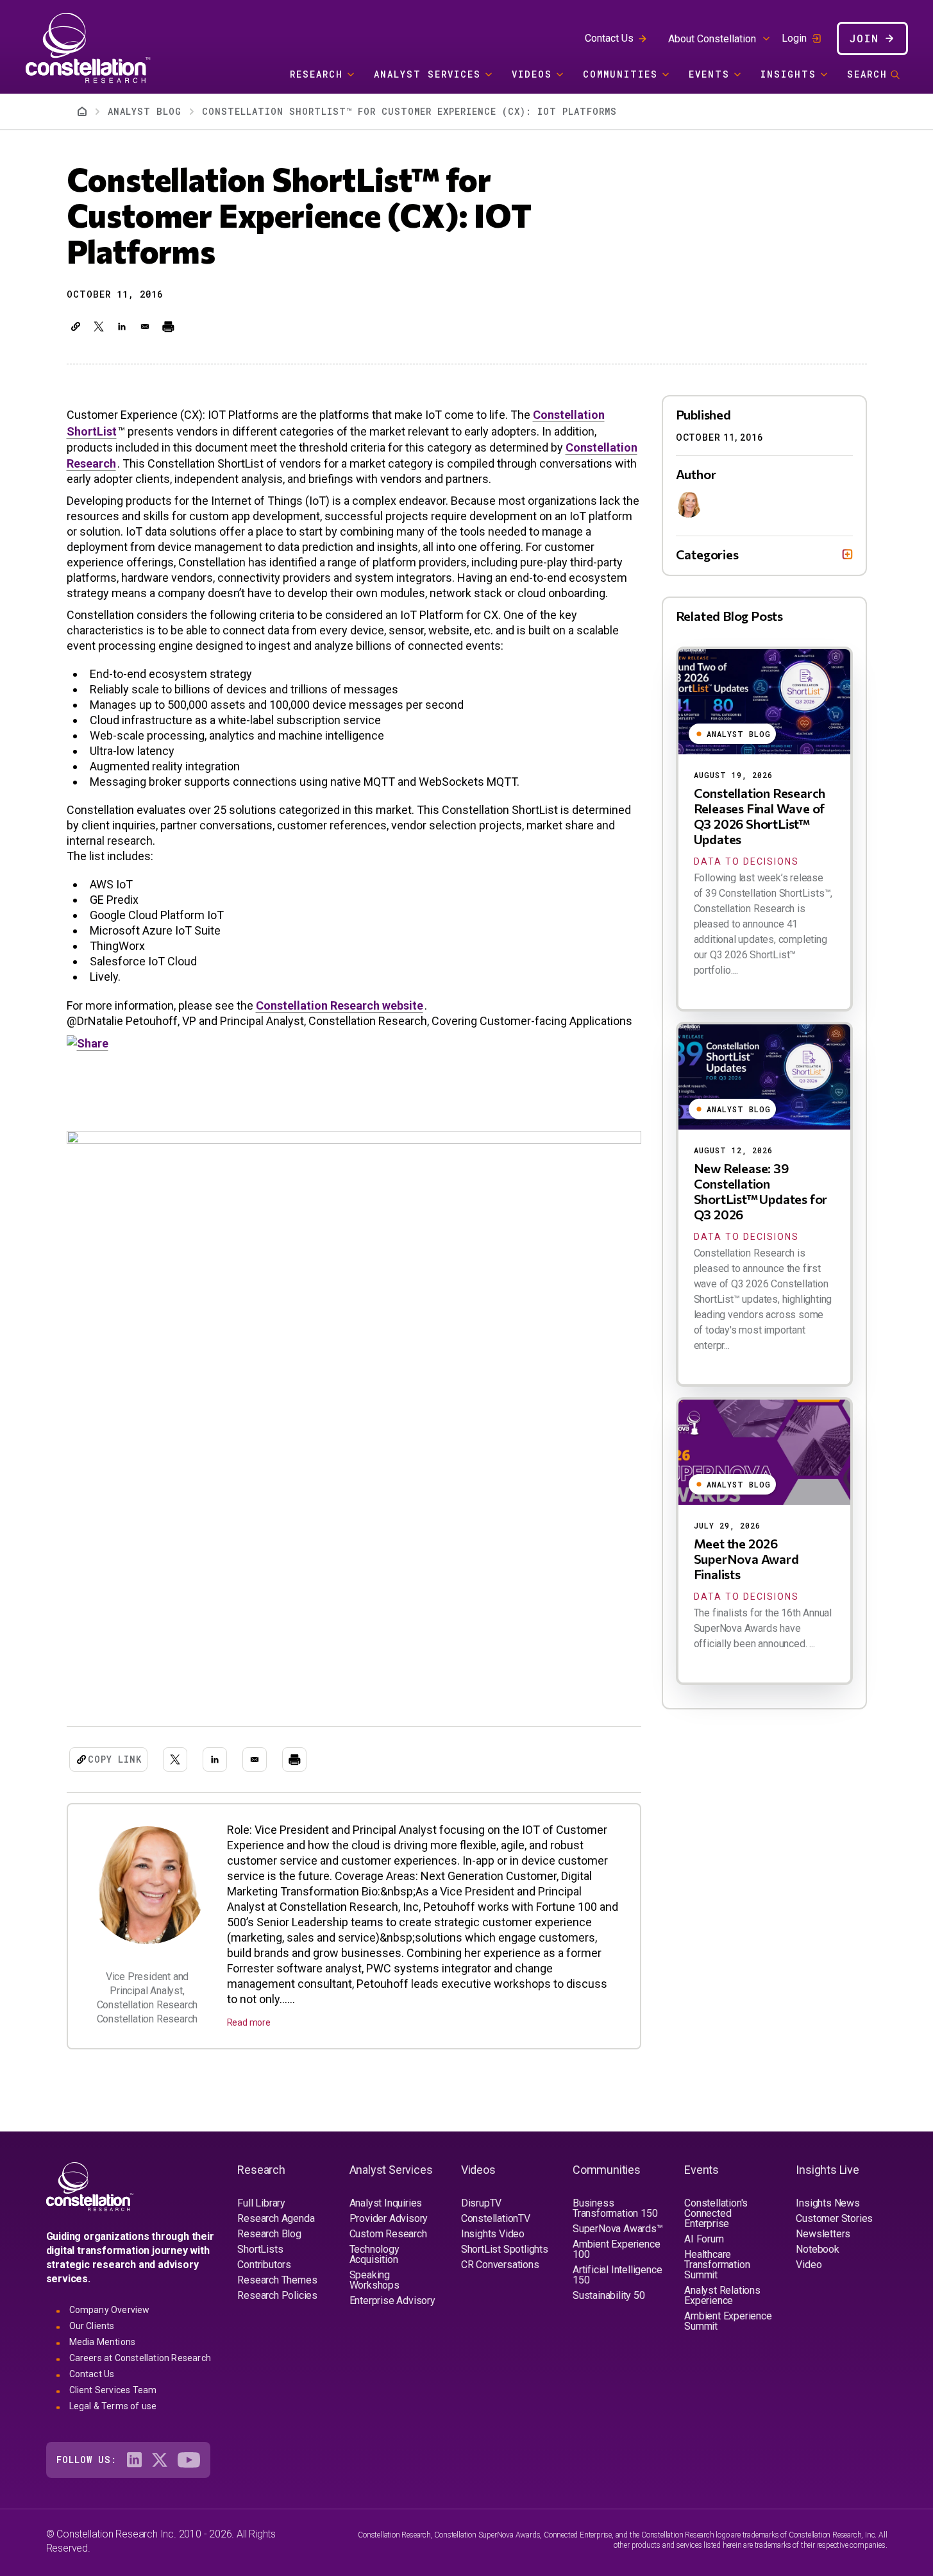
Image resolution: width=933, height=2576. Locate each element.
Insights (788, 74)
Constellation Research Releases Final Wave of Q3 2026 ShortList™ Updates (760, 816)
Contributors (264, 2265)
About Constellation (712, 39)
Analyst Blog (145, 111)
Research (316, 74)
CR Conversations (500, 2265)
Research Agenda (276, 2218)
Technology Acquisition (374, 2254)
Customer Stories (834, 2218)
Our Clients (92, 2326)
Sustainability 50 (609, 2295)
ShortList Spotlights (505, 2249)
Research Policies (277, 2295)
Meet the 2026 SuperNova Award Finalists (746, 1559)
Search (867, 74)
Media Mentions (103, 2342)
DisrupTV (481, 2203)
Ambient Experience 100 (616, 2249)
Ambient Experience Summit (728, 2321)
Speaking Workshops (374, 2280)
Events (709, 74)
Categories (707, 554)
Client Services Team (113, 2390)
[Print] (168, 326)
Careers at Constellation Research (140, 2358)
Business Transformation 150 (615, 2208)
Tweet (84, 400)
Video (809, 2265)
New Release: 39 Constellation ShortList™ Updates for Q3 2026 (761, 1191)
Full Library (261, 2203)
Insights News (828, 2203)
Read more (249, 2022)
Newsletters (823, 2234)
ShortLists (260, 2249)
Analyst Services (427, 74)
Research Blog (269, 2234)
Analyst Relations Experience (722, 2295)
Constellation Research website (340, 1005)
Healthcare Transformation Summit (717, 2265)
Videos (532, 74)
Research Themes (277, 2280)
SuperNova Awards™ (618, 2229)
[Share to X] (99, 326)
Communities (620, 74)
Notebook (817, 2249)
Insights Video (493, 2234)
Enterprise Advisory (392, 2301)
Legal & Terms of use (113, 2406)
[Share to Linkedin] (122, 326)
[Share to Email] (145, 326)
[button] (76, 326)
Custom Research (388, 2234)
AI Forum (704, 2239)
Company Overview (110, 2310)
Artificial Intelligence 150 (617, 2275)
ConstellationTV (496, 2218)
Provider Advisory (389, 2218)
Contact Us (609, 38)
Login (794, 38)
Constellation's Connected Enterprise (716, 2213)
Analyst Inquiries (386, 2203)
